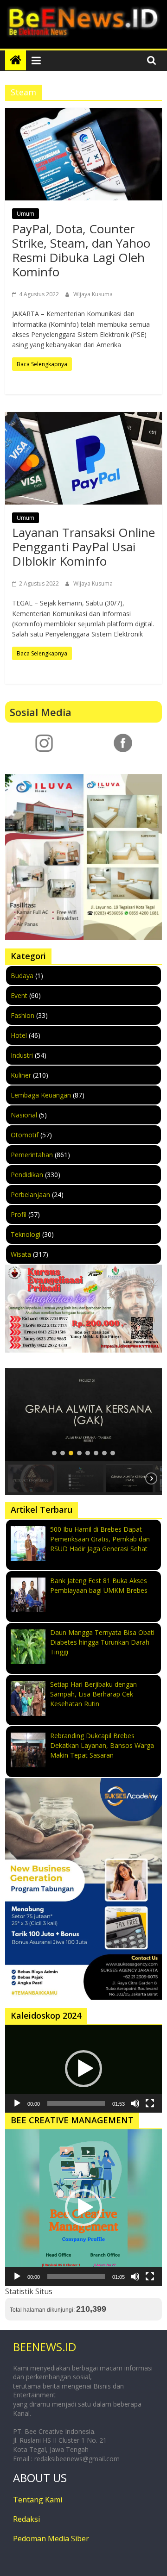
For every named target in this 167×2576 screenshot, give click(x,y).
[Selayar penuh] (150, 2103)
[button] (83, 1415)
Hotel (19, 1035)
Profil (19, 1214)
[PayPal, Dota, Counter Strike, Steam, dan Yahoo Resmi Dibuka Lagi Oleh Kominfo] (83, 154)
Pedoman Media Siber (51, 2539)
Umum (26, 214)
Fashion (22, 1015)
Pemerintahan (32, 1155)
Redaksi (26, 2519)
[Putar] (17, 2103)
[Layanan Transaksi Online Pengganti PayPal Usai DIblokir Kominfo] (83, 458)
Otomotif (25, 1135)
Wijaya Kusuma (93, 294)
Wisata (21, 1254)
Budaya (22, 976)
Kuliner (21, 1075)
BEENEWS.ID (45, 2347)
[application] (83, 2069)
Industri (22, 1055)
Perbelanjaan (30, 1194)
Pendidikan (27, 1175)
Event (19, 995)
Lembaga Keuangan (41, 1095)
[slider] (76, 2103)
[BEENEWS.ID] (16, 60)
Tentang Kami (38, 2500)
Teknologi (26, 1234)
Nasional (24, 1115)
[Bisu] (135, 2103)
